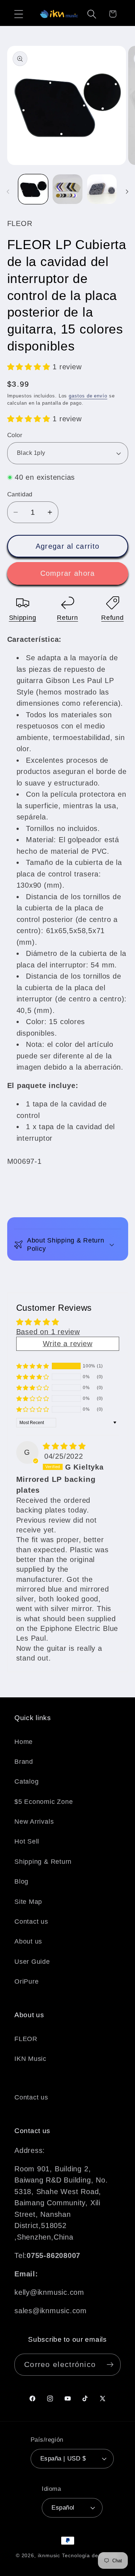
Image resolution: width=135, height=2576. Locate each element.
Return (67, 618)
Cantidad (20, 494)
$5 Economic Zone (44, 1802)
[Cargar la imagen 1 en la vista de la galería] (33, 189)
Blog (21, 1881)
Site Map (28, 1902)
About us (28, 1941)
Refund (112, 618)
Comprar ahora (68, 573)
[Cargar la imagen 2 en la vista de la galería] (67, 189)
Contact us (31, 1922)
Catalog (26, 1781)
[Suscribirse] (110, 2365)
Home (24, 1742)
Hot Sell (27, 1841)
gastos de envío (88, 396)
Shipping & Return (43, 1862)
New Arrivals (34, 1822)
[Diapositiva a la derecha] (127, 191)
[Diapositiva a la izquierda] (8, 191)
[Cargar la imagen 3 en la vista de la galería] (102, 189)
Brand (24, 1762)
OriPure (26, 1981)
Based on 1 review (48, 1332)
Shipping (23, 618)
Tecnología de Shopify (91, 2555)
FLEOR (26, 2039)
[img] (64, 1446)
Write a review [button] (68, 1344)
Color (15, 435)
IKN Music (30, 2059)
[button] (19, 14)
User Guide (32, 1962)
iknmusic (49, 2555)
